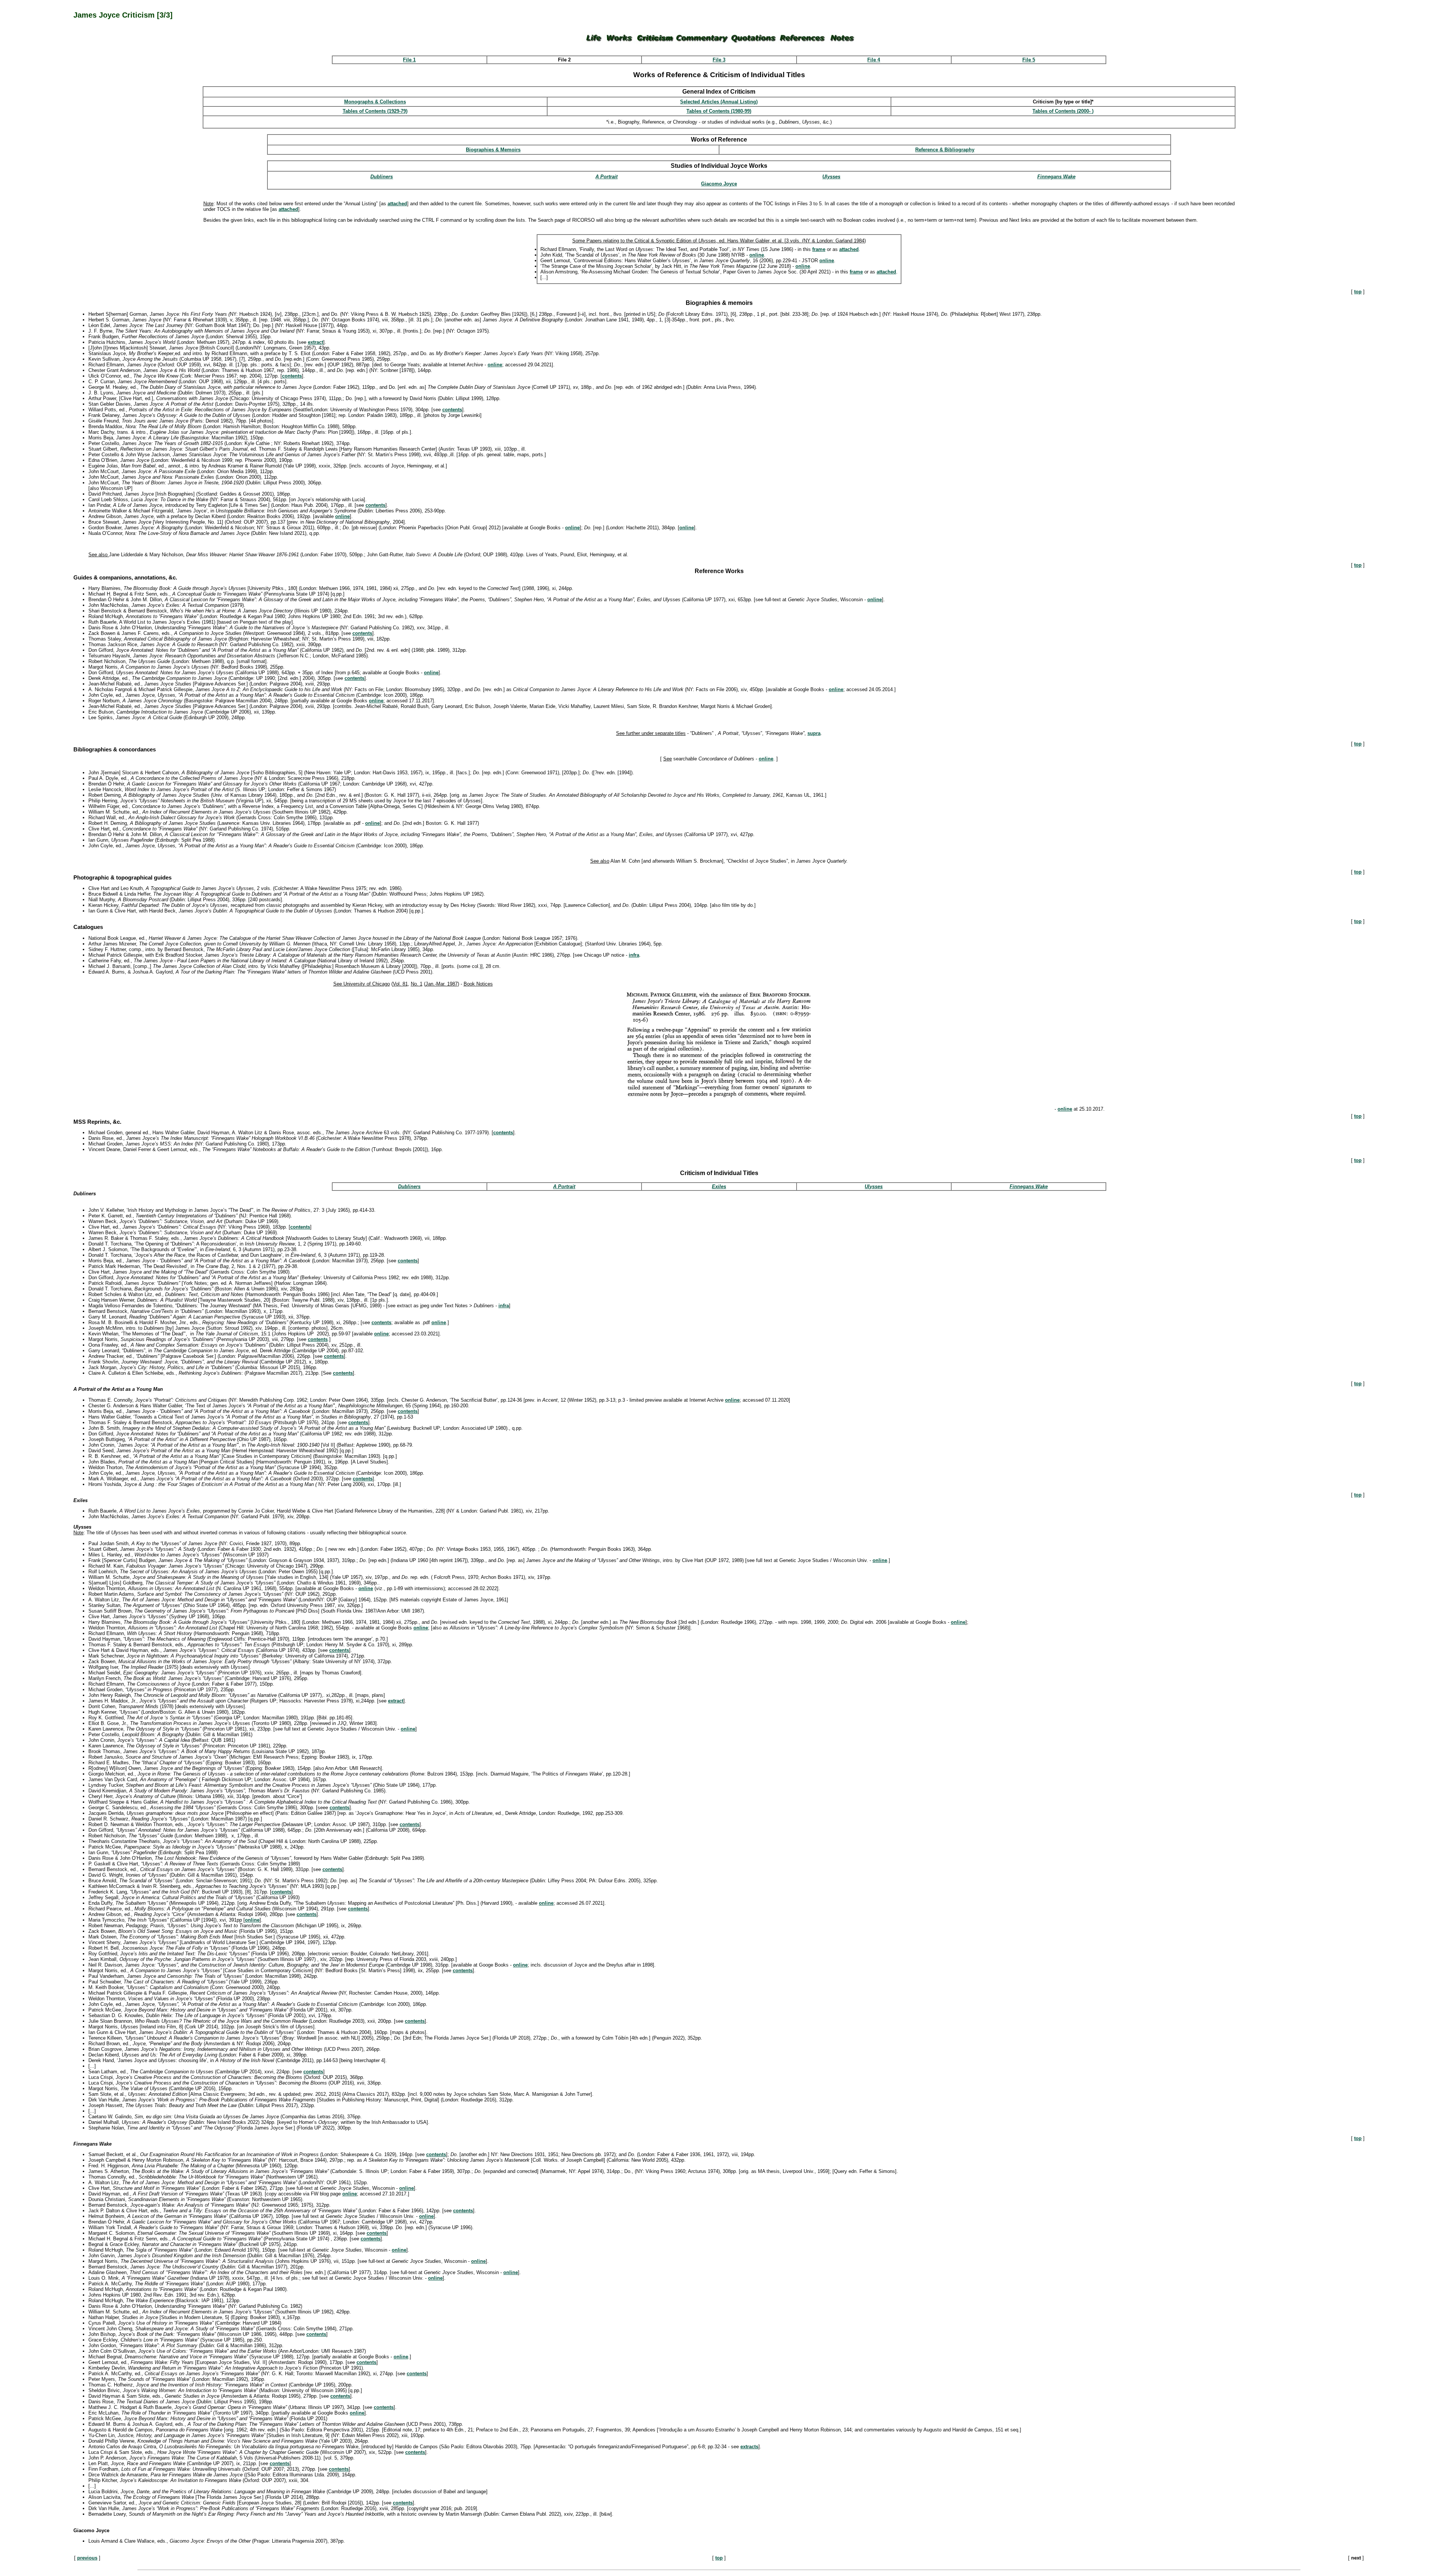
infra (634, 955)
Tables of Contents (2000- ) (1063, 111)
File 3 (719, 60)
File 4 (874, 60)
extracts (749, 2447)
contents (292, 376)
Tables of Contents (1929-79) (375, 111)
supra (814, 733)
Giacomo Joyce (719, 184)
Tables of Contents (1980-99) (719, 111)
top (1358, 292)
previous (87, 2558)
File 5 (1029, 60)
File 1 (409, 60)
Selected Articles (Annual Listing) (719, 102)
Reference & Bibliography (945, 150)
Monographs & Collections (375, 102)
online (757, 255)
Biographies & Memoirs (493, 150)
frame (819, 249)
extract (315, 342)
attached (397, 204)
